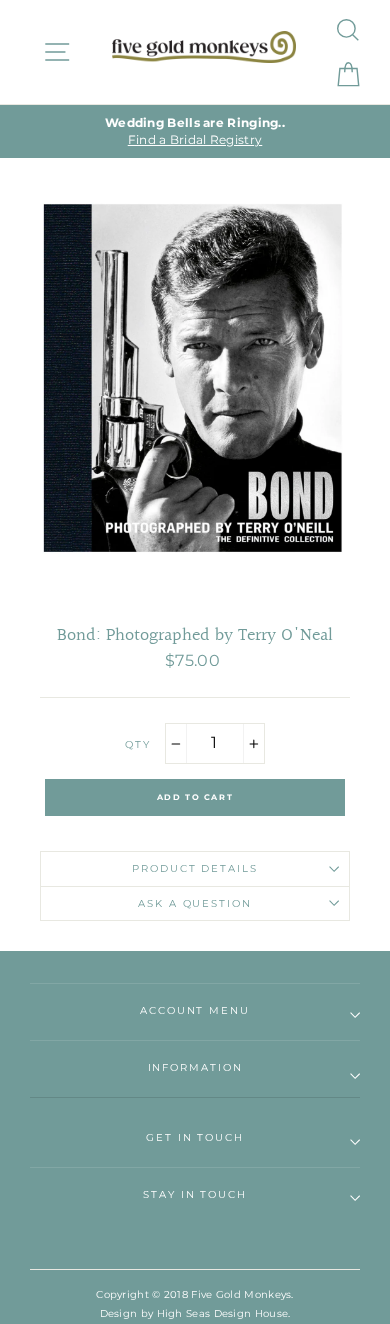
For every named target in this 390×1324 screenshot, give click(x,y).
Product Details (195, 868)
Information (195, 1067)
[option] (195, 131)
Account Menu (195, 1010)
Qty (138, 744)
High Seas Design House (223, 1313)
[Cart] (346, 74)
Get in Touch (195, 1137)
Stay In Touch (195, 1194)
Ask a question (195, 903)
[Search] (346, 29)
